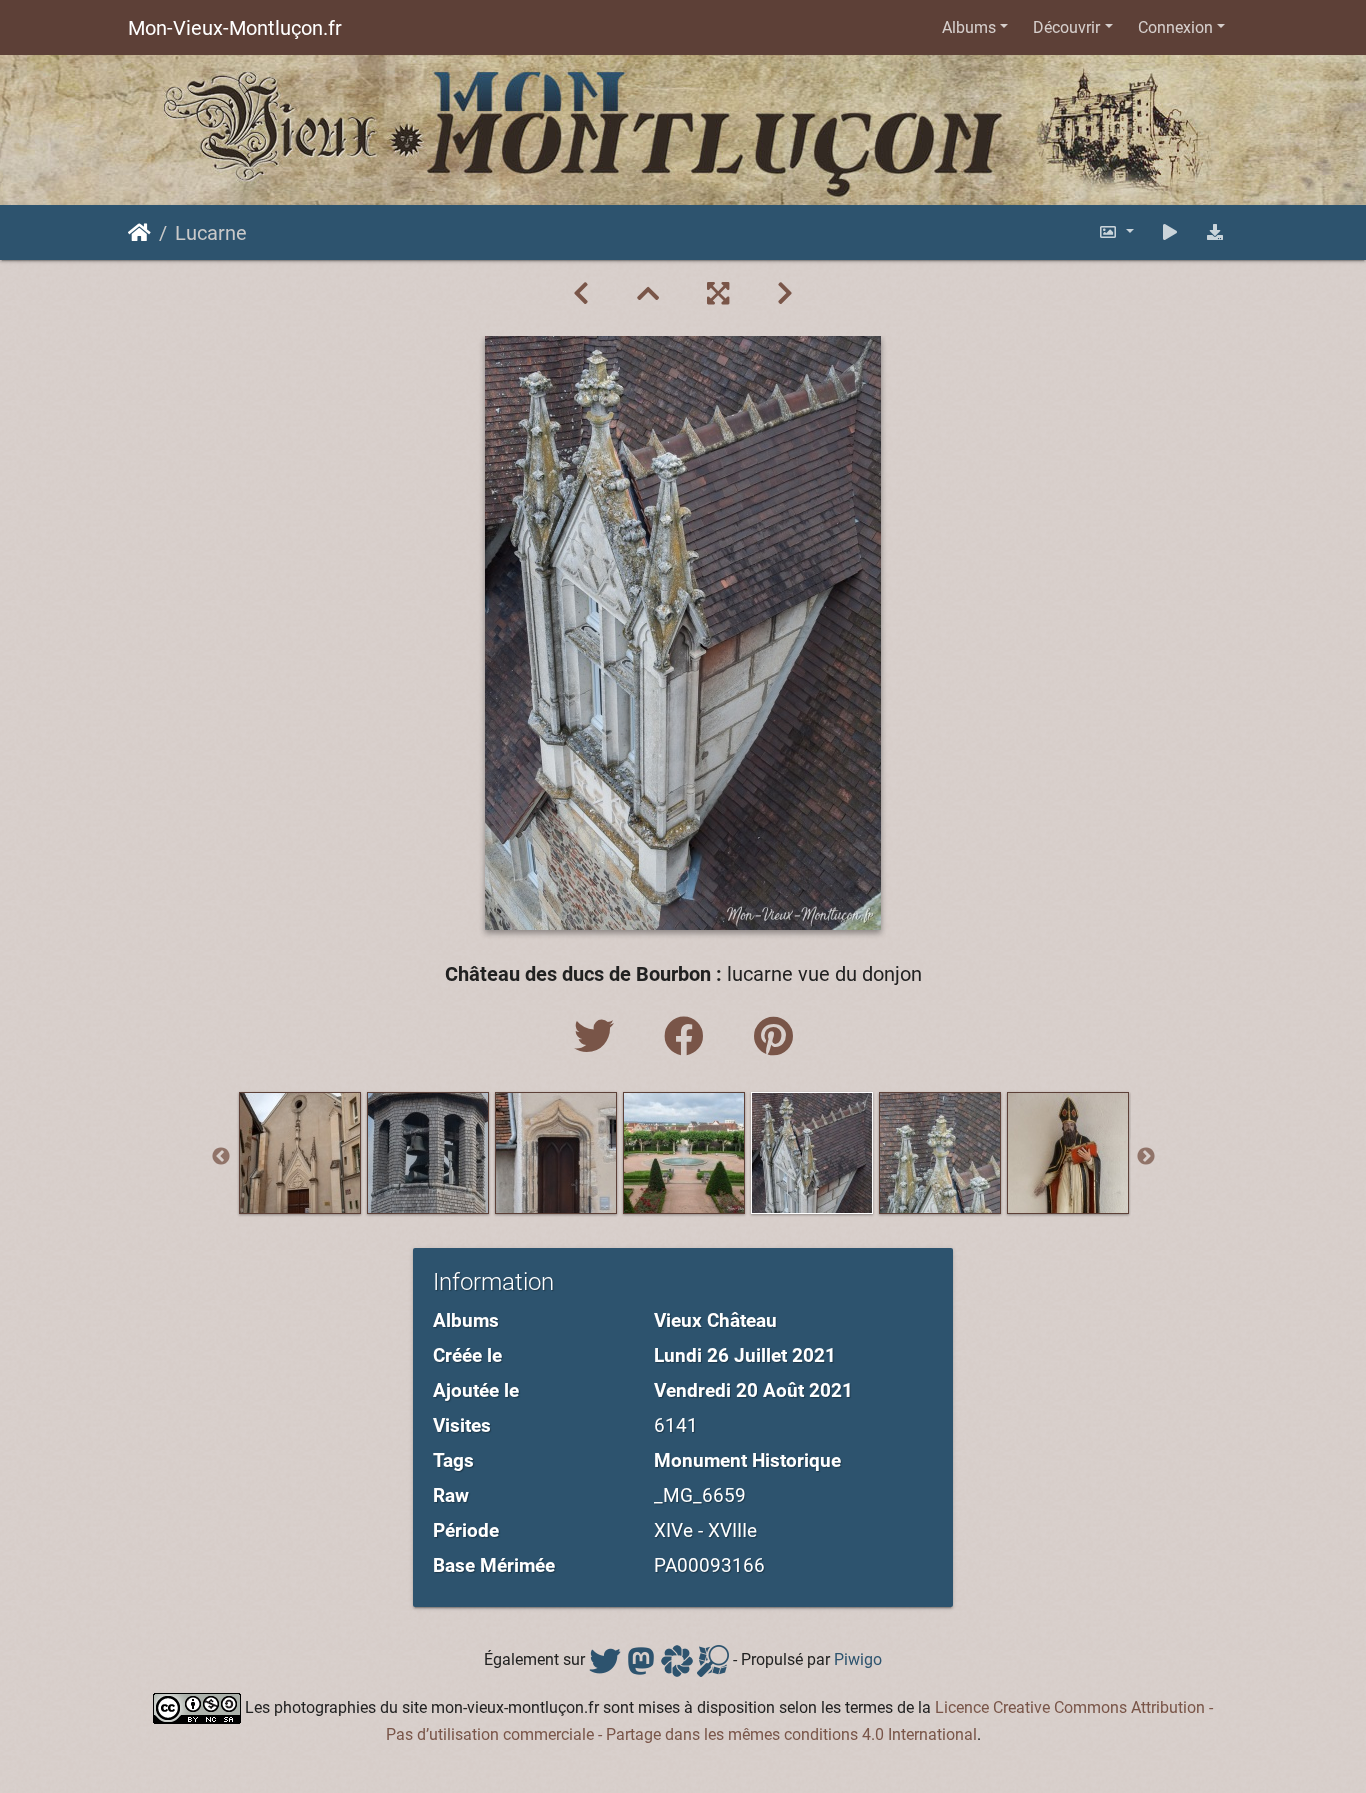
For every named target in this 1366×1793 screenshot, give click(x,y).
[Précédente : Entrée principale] (581, 294)
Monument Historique (747, 1460)
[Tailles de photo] (1116, 232)
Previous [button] (221, 1157)
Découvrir (1066, 27)
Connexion (1175, 27)
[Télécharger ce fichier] (1215, 232)
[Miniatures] (648, 294)
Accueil (139, 233)
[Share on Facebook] (689, 1037)
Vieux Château (715, 1320)
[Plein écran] (718, 294)
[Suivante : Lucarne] (785, 294)
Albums (969, 27)
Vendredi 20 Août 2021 (753, 1390)
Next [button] (1146, 1157)
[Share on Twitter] (599, 1037)
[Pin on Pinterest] (773, 1037)
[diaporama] (1170, 232)
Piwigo (858, 1660)
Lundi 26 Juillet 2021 (745, 1355)
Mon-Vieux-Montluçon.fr (235, 28)
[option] (300, 1153)
